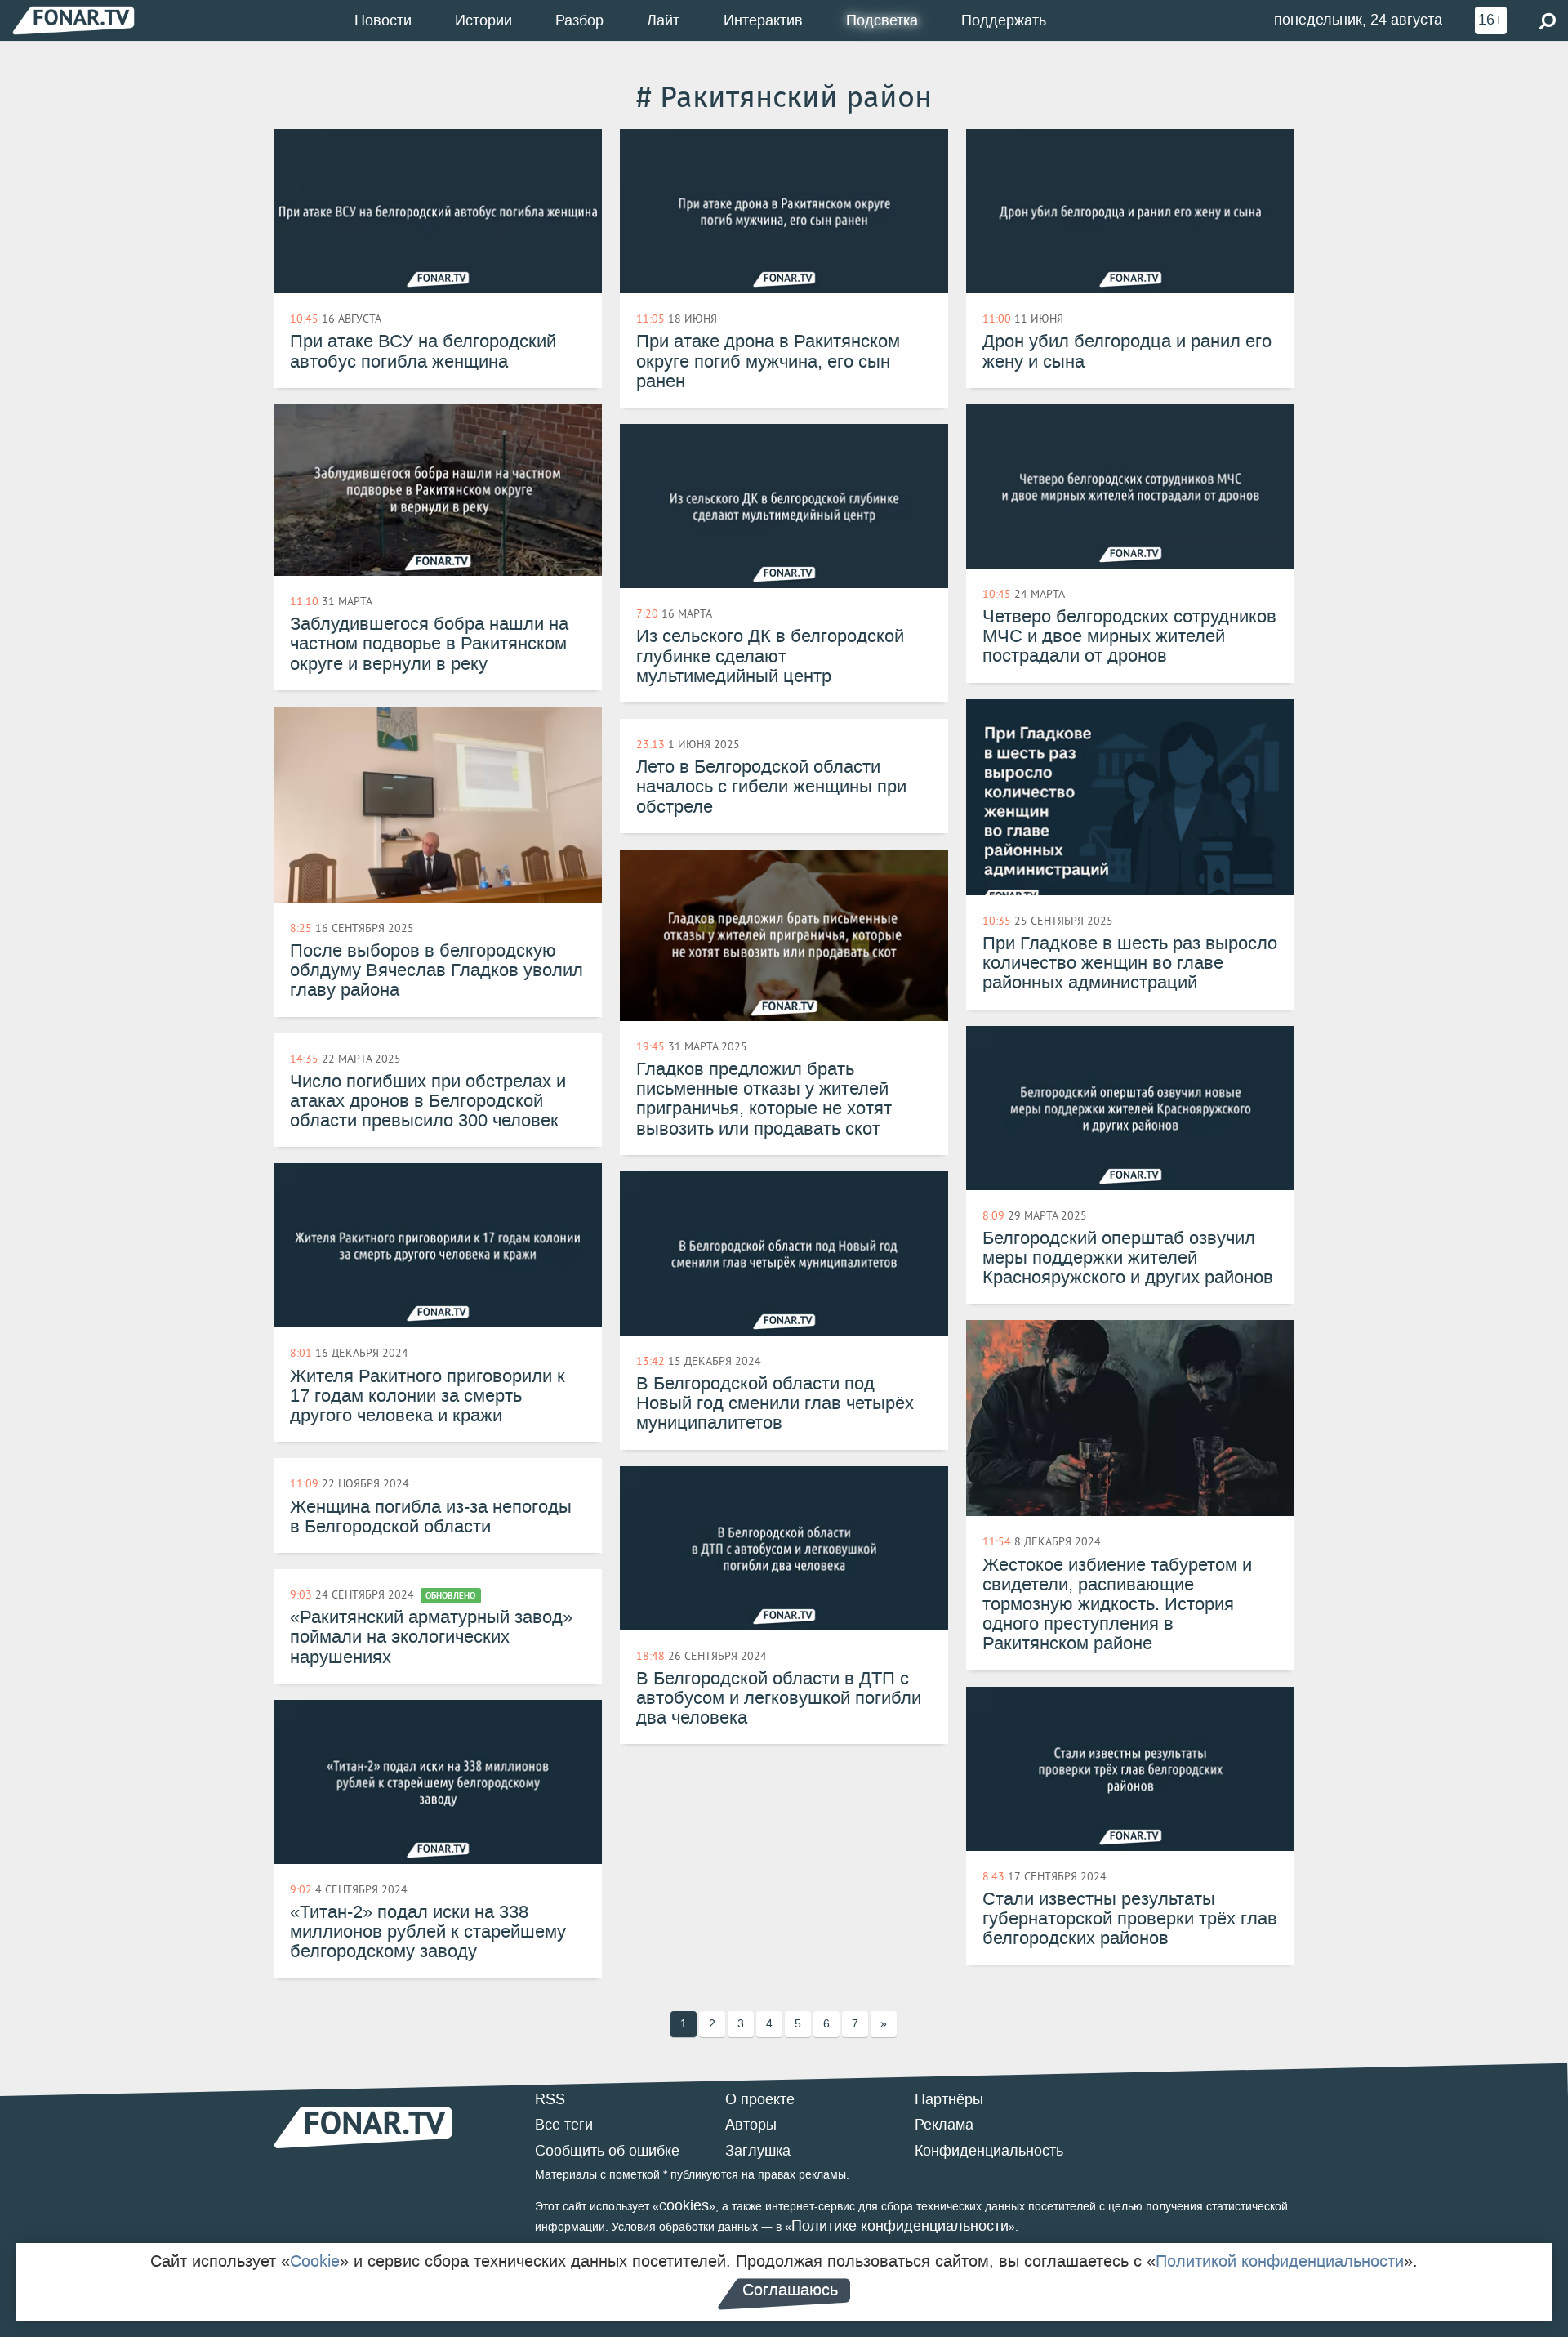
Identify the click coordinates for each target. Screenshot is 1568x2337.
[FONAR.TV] (73, 20)
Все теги (564, 2125)
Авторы (751, 2125)
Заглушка (758, 2151)
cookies (684, 2205)
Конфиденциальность (989, 2151)
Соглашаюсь (790, 2290)
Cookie (315, 2261)
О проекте (760, 2099)
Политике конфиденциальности (900, 2226)
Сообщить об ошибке (607, 2151)
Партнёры (949, 2099)
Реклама (944, 2125)
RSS (550, 2099)
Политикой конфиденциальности (1280, 2261)
